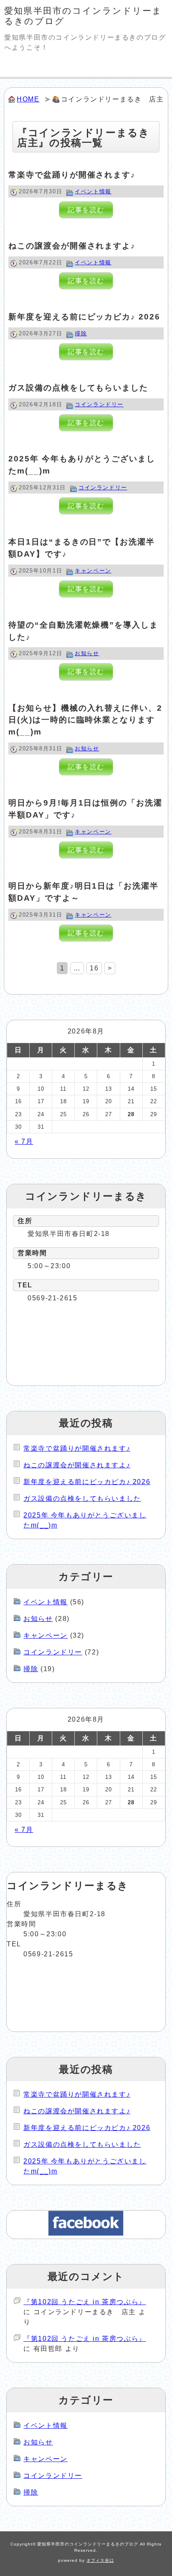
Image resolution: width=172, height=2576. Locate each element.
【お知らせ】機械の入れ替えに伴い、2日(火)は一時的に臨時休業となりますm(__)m (85, 720)
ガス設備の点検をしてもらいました (78, 388)
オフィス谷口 (100, 2560)
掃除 (81, 333)
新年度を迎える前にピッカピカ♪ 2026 (84, 317)
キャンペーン (93, 571)
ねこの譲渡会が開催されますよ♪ (72, 246)
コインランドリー (99, 404)
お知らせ (87, 653)
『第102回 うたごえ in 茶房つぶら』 (85, 2302)
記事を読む (86, 210)
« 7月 (24, 1141)
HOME (28, 99)
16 (94, 968)
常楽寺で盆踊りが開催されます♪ (72, 175)
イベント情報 (93, 191)
